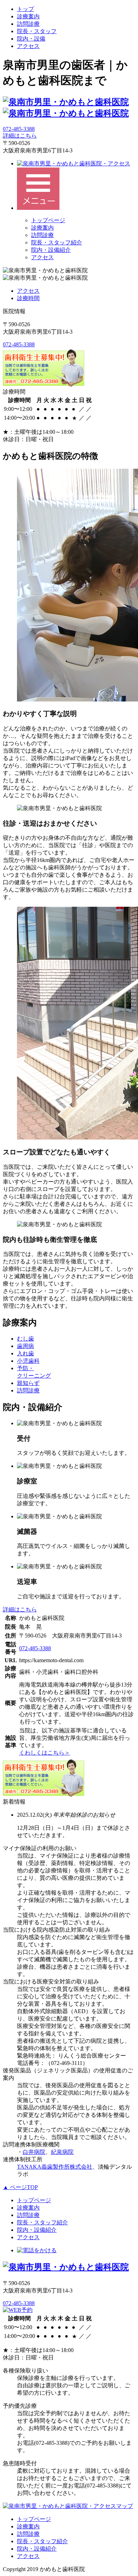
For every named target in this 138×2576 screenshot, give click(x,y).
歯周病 (25, 1346)
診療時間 (28, 298)
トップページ (48, 220)
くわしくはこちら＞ (45, 1753)
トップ (25, 9)
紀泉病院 (62, 2152)
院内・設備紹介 (51, 250)
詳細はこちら (20, 136)
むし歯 (25, 1339)
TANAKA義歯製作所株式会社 (55, 2167)
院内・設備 (31, 39)
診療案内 (28, 16)
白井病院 (34, 2152)
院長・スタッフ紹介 (57, 242)
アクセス (28, 46)
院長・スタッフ (37, 31)
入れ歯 (25, 1353)
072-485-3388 (19, 129)
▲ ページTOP (20, 2187)
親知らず (28, 1383)
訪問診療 (28, 24)
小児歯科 (28, 1361)
